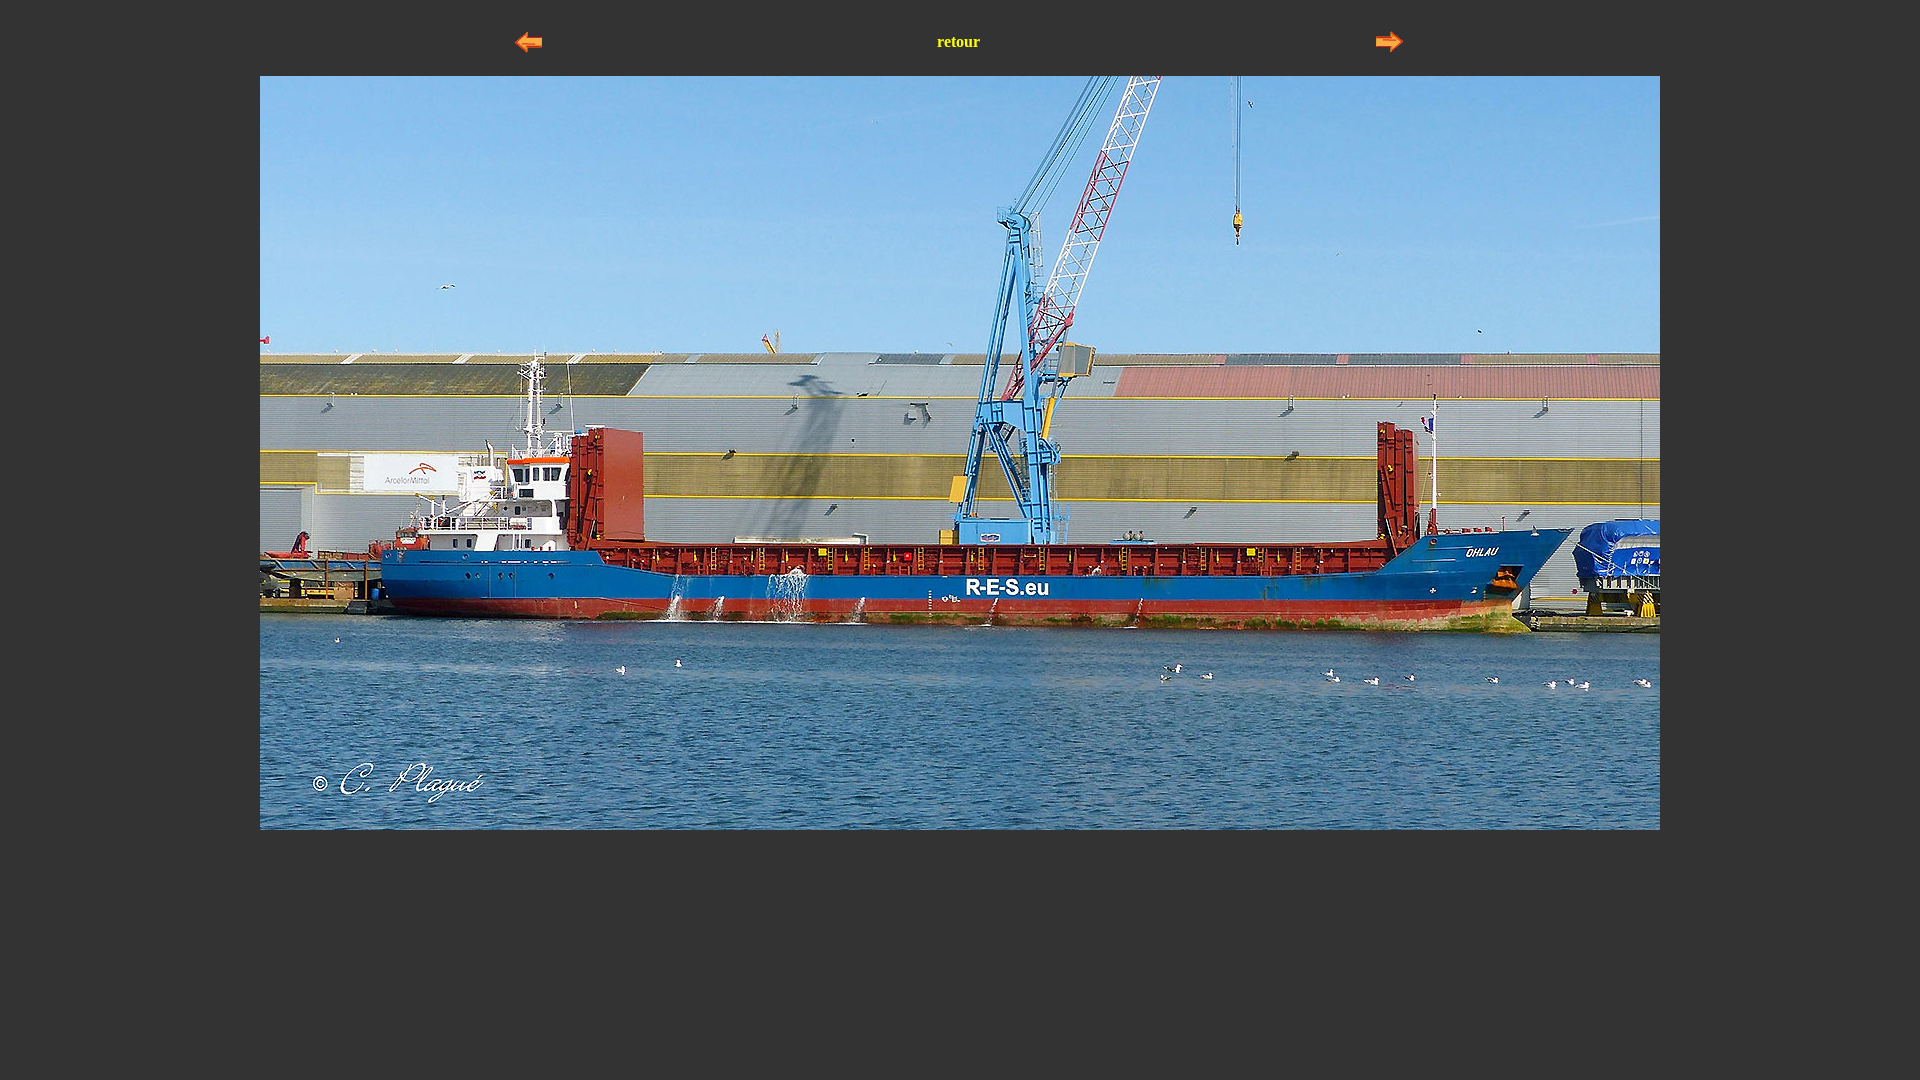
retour (958, 41)
